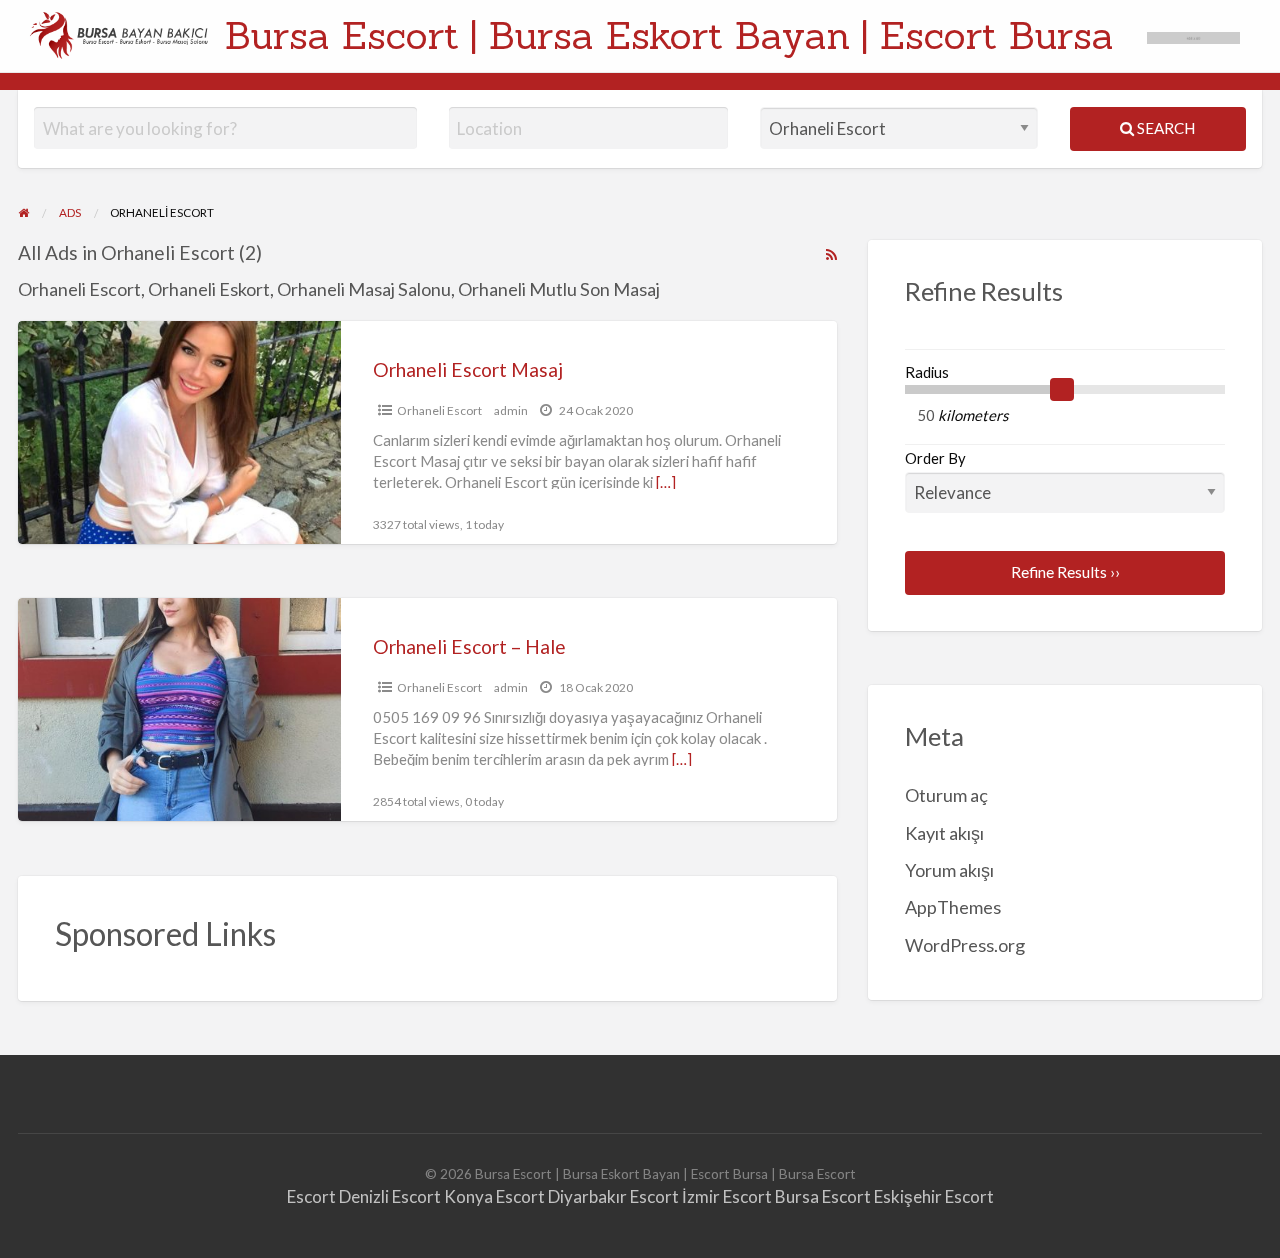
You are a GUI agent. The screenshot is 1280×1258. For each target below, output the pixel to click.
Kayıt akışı (944, 833)
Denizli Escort (390, 1196)
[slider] (1062, 390)
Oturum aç (946, 795)
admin (511, 410)
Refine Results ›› (1065, 572)
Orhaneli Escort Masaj (468, 369)
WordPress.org (965, 945)
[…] (666, 482)
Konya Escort (494, 1196)
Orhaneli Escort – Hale (469, 646)
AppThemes (953, 907)
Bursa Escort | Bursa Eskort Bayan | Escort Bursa (669, 35)
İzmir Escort (727, 1196)
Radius (927, 372)
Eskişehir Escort (934, 1196)
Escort (311, 1196)
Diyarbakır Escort (613, 1196)
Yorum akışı (949, 870)
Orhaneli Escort (439, 410)
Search (1164, 128)
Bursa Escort (823, 1196)
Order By (935, 458)
